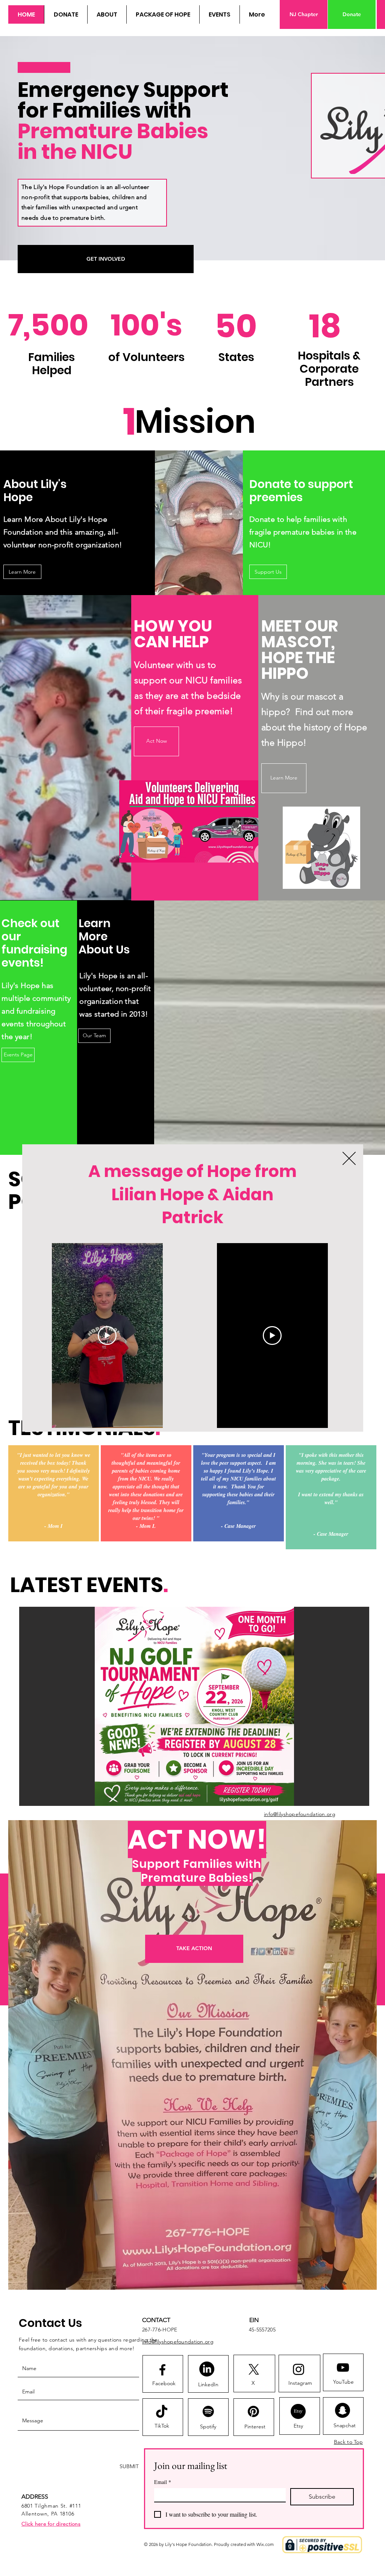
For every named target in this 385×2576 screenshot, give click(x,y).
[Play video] (107, 1336)
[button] (349, 1158)
